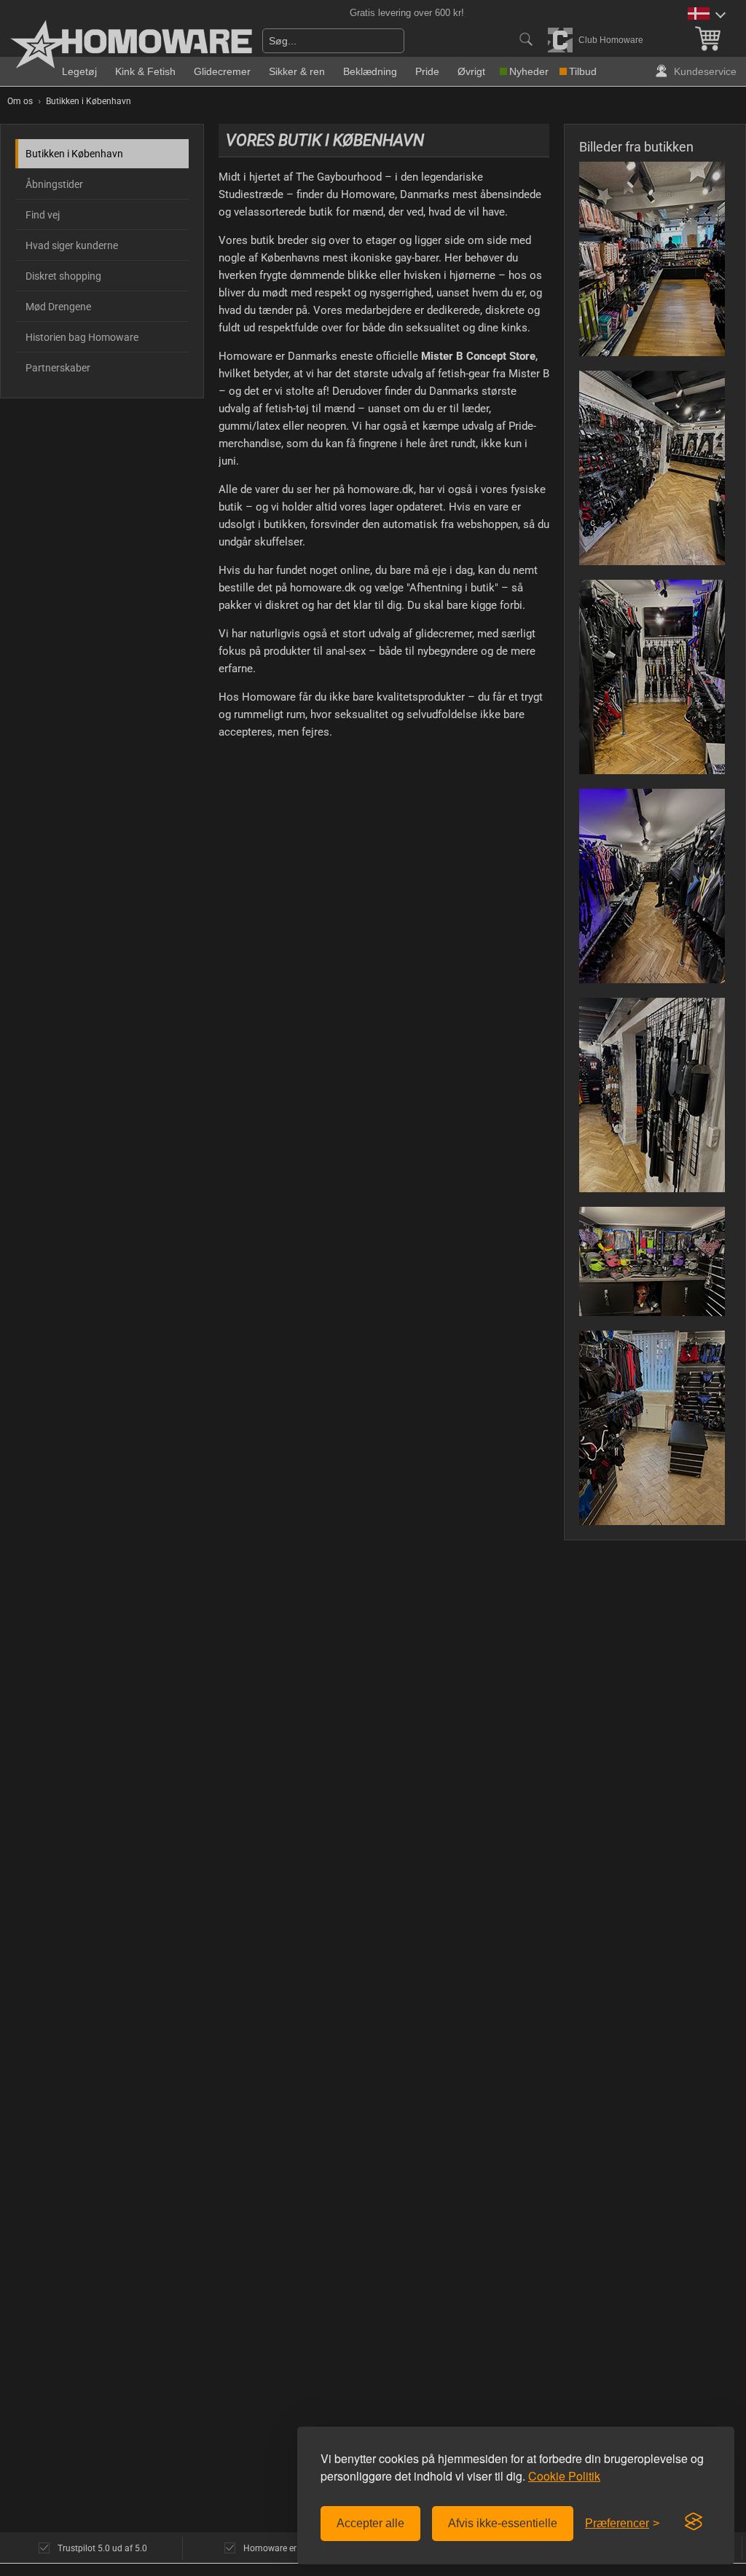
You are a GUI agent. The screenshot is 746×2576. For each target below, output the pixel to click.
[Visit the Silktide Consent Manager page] (694, 2522)
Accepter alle (370, 2523)
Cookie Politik (564, 2476)
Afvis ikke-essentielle (503, 2523)
